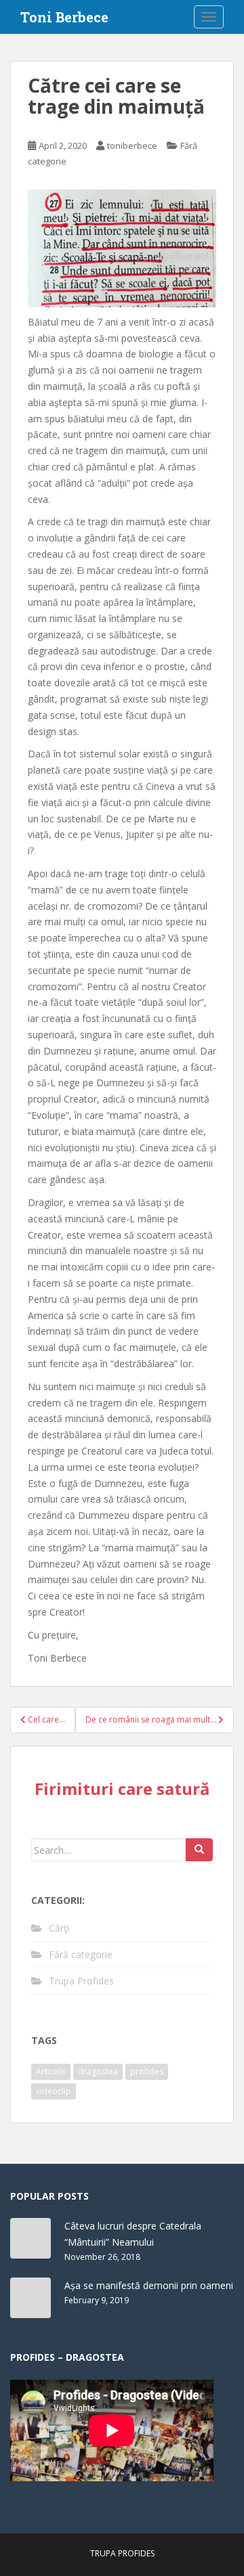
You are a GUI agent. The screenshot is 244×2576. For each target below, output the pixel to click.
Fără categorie (81, 1954)
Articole (51, 2071)
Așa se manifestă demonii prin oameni (149, 2285)
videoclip (54, 2091)
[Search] (199, 1850)
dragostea (98, 2071)
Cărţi (59, 1928)
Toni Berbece (64, 17)
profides (147, 2071)
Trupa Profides (81, 1981)
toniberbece (132, 146)
